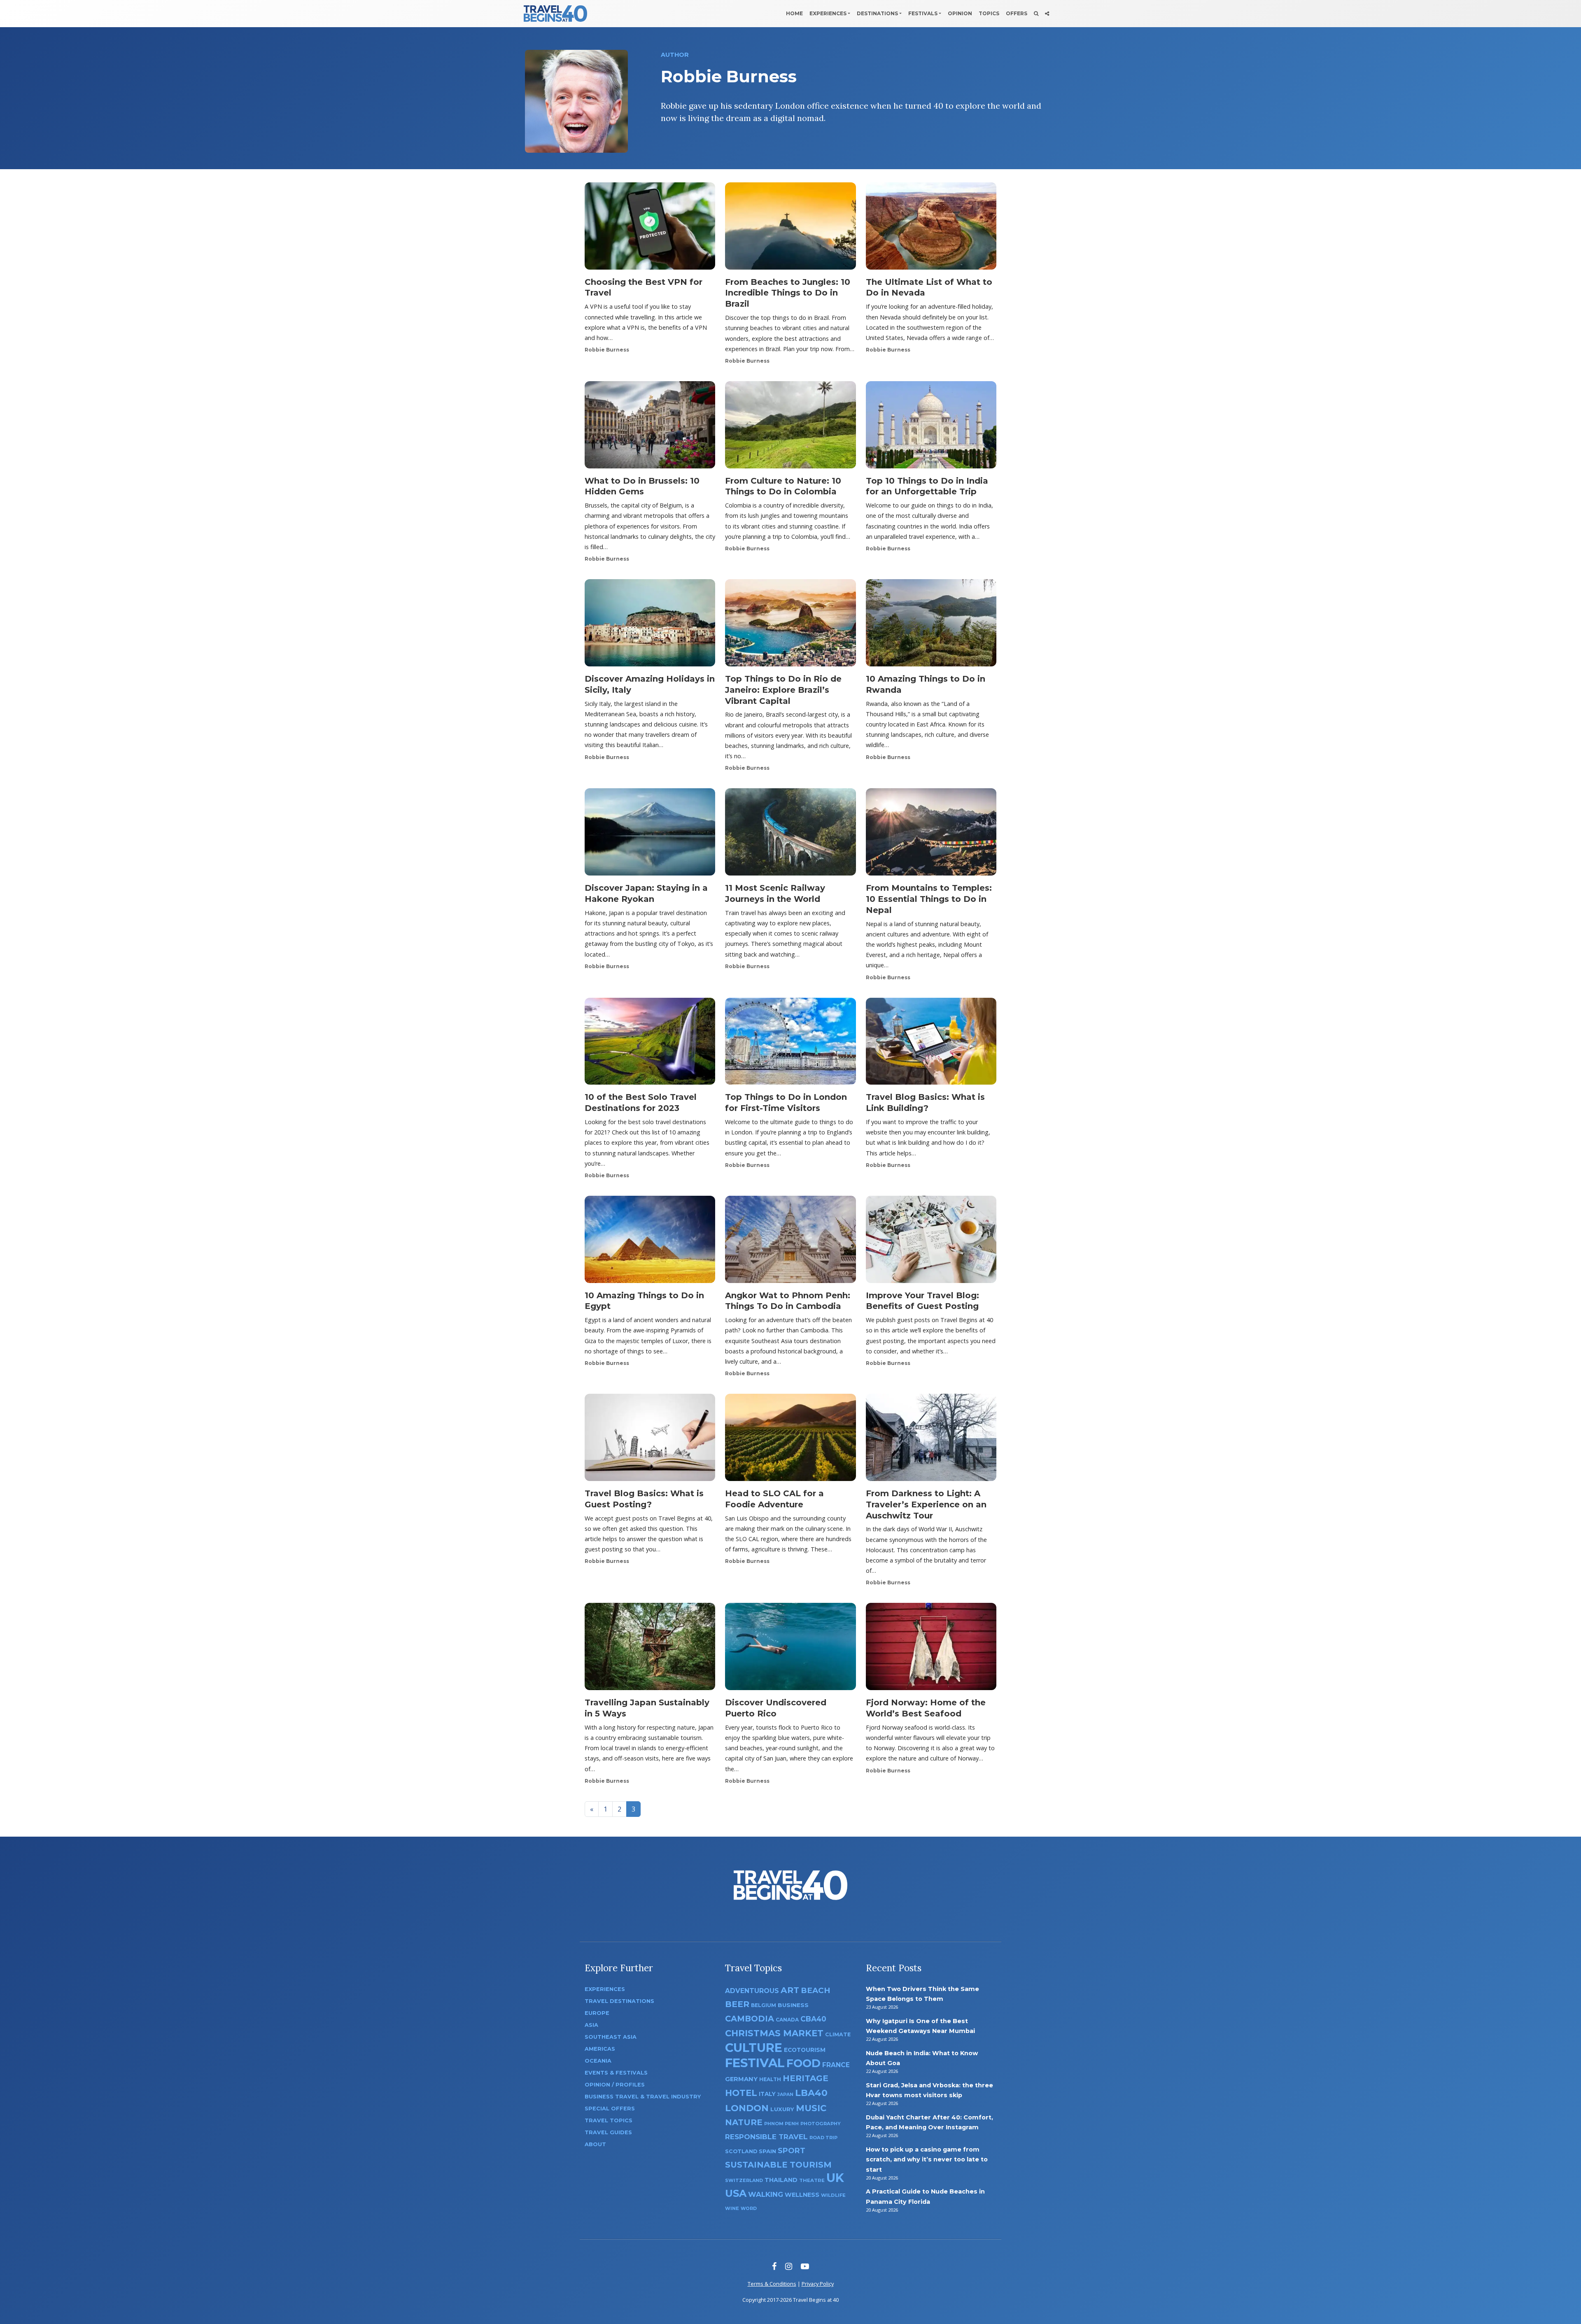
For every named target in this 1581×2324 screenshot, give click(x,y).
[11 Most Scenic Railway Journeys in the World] (790, 835)
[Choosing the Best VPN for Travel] (650, 228)
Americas (600, 2049)
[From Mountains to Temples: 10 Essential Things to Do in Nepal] (931, 835)
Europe (597, 2013)
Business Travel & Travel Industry (643, 2097)
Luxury (782, 2109)
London (747, 2108)
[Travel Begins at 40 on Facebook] (774, 2266)
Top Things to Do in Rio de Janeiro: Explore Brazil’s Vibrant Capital (783, 690)
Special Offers (610, 2109)
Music (811, 2108)
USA (736, 2193)
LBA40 (811, 2093)
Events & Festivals (616, 2073)
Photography (821, 2124)
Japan (785, 2095)
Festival (755, 2063)
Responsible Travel (766, 2137)
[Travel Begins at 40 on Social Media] (1047, 14)
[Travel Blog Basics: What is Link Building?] (931, 1044)
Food (803, 2063)
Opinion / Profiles (615, 2085)
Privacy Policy (818, 2284)
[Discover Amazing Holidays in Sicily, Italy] (650, 625)
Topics (989, 13)
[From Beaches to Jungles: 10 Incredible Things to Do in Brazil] (790, 228)
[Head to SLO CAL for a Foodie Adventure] (790, 1440)
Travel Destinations (619, 2001)
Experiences (828, 13)
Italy (767, 2094)
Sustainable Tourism (778, 2165)
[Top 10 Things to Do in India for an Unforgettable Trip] (931, 427)
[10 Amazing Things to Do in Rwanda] (931, 625)
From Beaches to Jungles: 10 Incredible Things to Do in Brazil (788, 293)
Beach (815, 1990)
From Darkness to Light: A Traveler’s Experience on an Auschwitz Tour (926, 1504)
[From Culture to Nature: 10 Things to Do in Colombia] (790, 427)
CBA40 (813, 2019)
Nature (744, 2122)
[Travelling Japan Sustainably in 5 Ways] (650, 1649)
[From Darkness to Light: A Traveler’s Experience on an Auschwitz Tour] (931, 1440)
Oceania (598, 2061)
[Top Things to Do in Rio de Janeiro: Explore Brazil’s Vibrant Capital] (790, 625)
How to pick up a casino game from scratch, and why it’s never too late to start (927, 2160)
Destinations (877, 13)
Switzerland (744, 2180)
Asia (591, 2025)
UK (835, 2178)
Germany (741, 2079)
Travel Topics (609, 2120)
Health (770, 2079)
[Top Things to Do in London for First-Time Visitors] (790, 1044)
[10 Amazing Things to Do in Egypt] (650, 1242)
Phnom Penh (781, 2124)
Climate (838, 2034)
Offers (1017, 13)
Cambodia (750, 2019)
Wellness (802, 2195)
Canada (787, 2020)
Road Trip (823, 2138)
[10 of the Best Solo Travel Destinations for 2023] (650, 1044)
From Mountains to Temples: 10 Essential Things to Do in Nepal (929, 899)
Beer (737, 2004)
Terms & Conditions (772, 2284)
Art (790, 1990)
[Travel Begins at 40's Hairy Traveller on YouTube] (805, 2266)
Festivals (923, 13)
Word (749, 2209)
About (595, 2144)
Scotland (741, 2151)
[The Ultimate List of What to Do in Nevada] (931, 228)
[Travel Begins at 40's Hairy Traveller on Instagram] (789, 2266)
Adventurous (752, 1991)
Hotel (741, 2093)
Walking (766, 2194)
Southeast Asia (611, 2037)
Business (793, 2005)
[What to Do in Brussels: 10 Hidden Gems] (650, 427)
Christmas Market (774, 2033)
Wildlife (833, 2195)
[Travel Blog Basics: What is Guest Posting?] (650, 1440)
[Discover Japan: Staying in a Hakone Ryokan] (650, 835)
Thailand (781, 2180)
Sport (792, 2151)
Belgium (764, 2005)
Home (794, 13)
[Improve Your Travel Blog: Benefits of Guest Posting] (931, 1242)
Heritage (806, 2078)
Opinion (960, 13)
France (836, 2065)
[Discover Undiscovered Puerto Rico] (790, 1649)
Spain (767, 2151)
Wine (732, 2208)
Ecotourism (805, 2050)
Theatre (812, 2180)
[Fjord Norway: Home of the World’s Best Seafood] (931, 1649)
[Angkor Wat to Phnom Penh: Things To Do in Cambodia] (790, 1242)
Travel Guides (608, 2132)
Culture (754, 2048)
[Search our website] (1036, 14)
